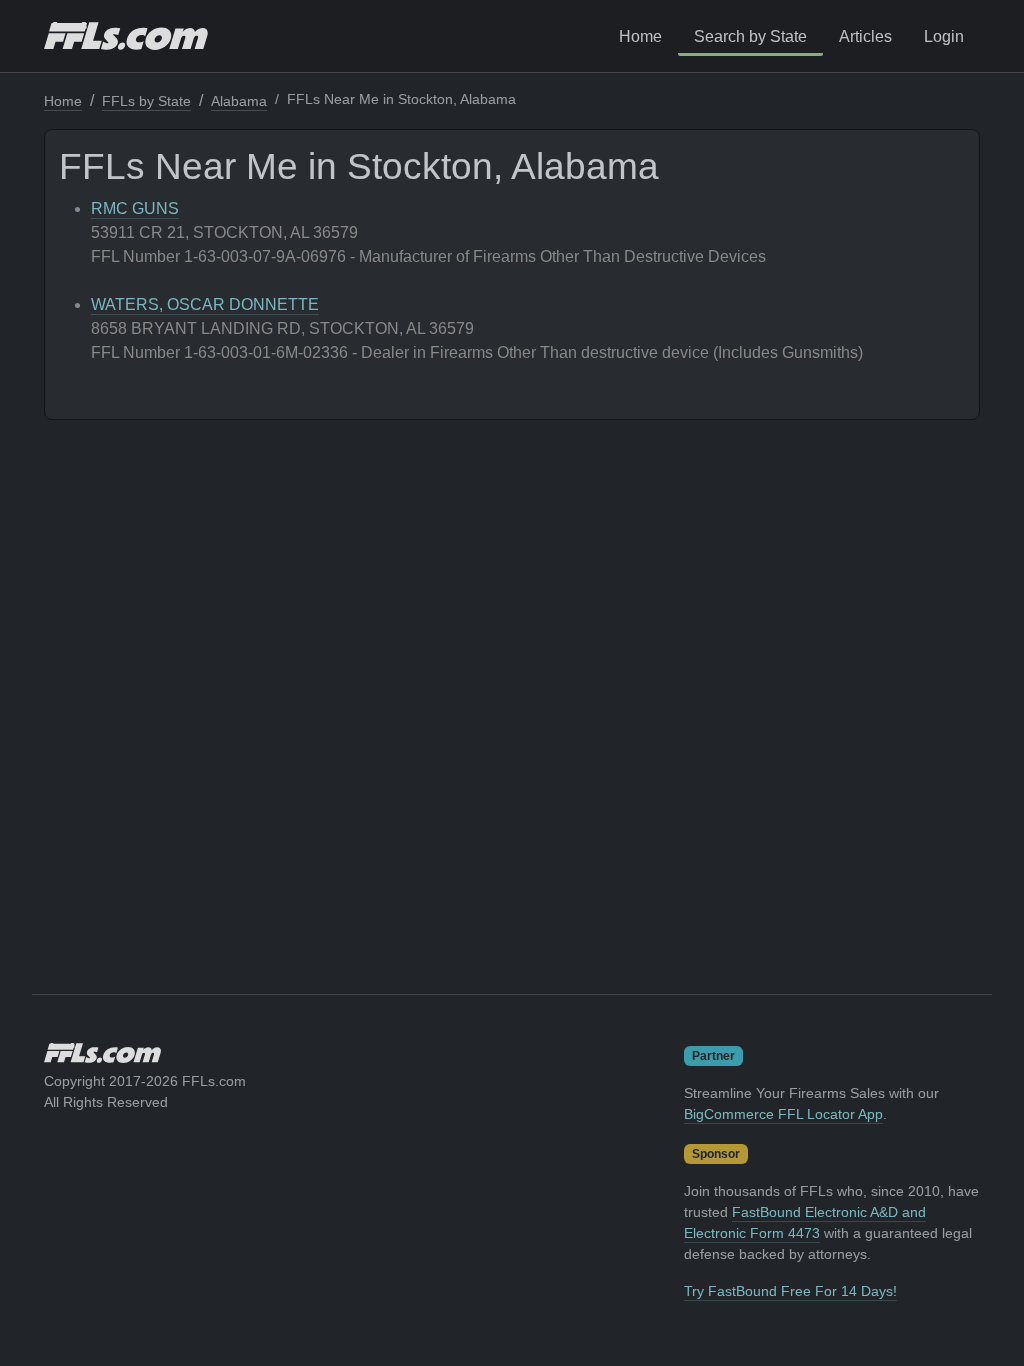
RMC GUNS (135, 208)
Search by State (750, 36)
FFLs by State (146, 101)
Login (944, 36)
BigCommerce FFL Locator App (783, 1114)
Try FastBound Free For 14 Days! (790, 1291)
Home (640, 36)
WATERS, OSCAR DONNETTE (205, 304)
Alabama (239, 101)
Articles (865, 36)
